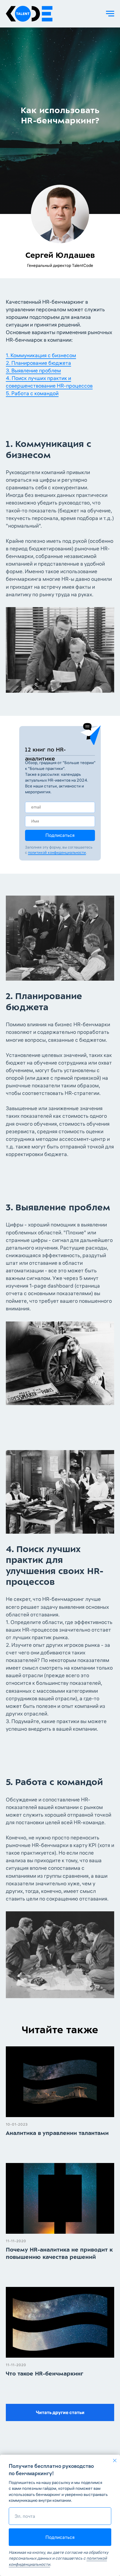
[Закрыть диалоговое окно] (115, 2461)
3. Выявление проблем (33, 2217)
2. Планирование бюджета (38, 2210)
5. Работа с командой (32, 2240)
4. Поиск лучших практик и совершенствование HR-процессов (49, 2229)
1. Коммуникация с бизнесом (41, 2202)
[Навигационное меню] (110, 14)
